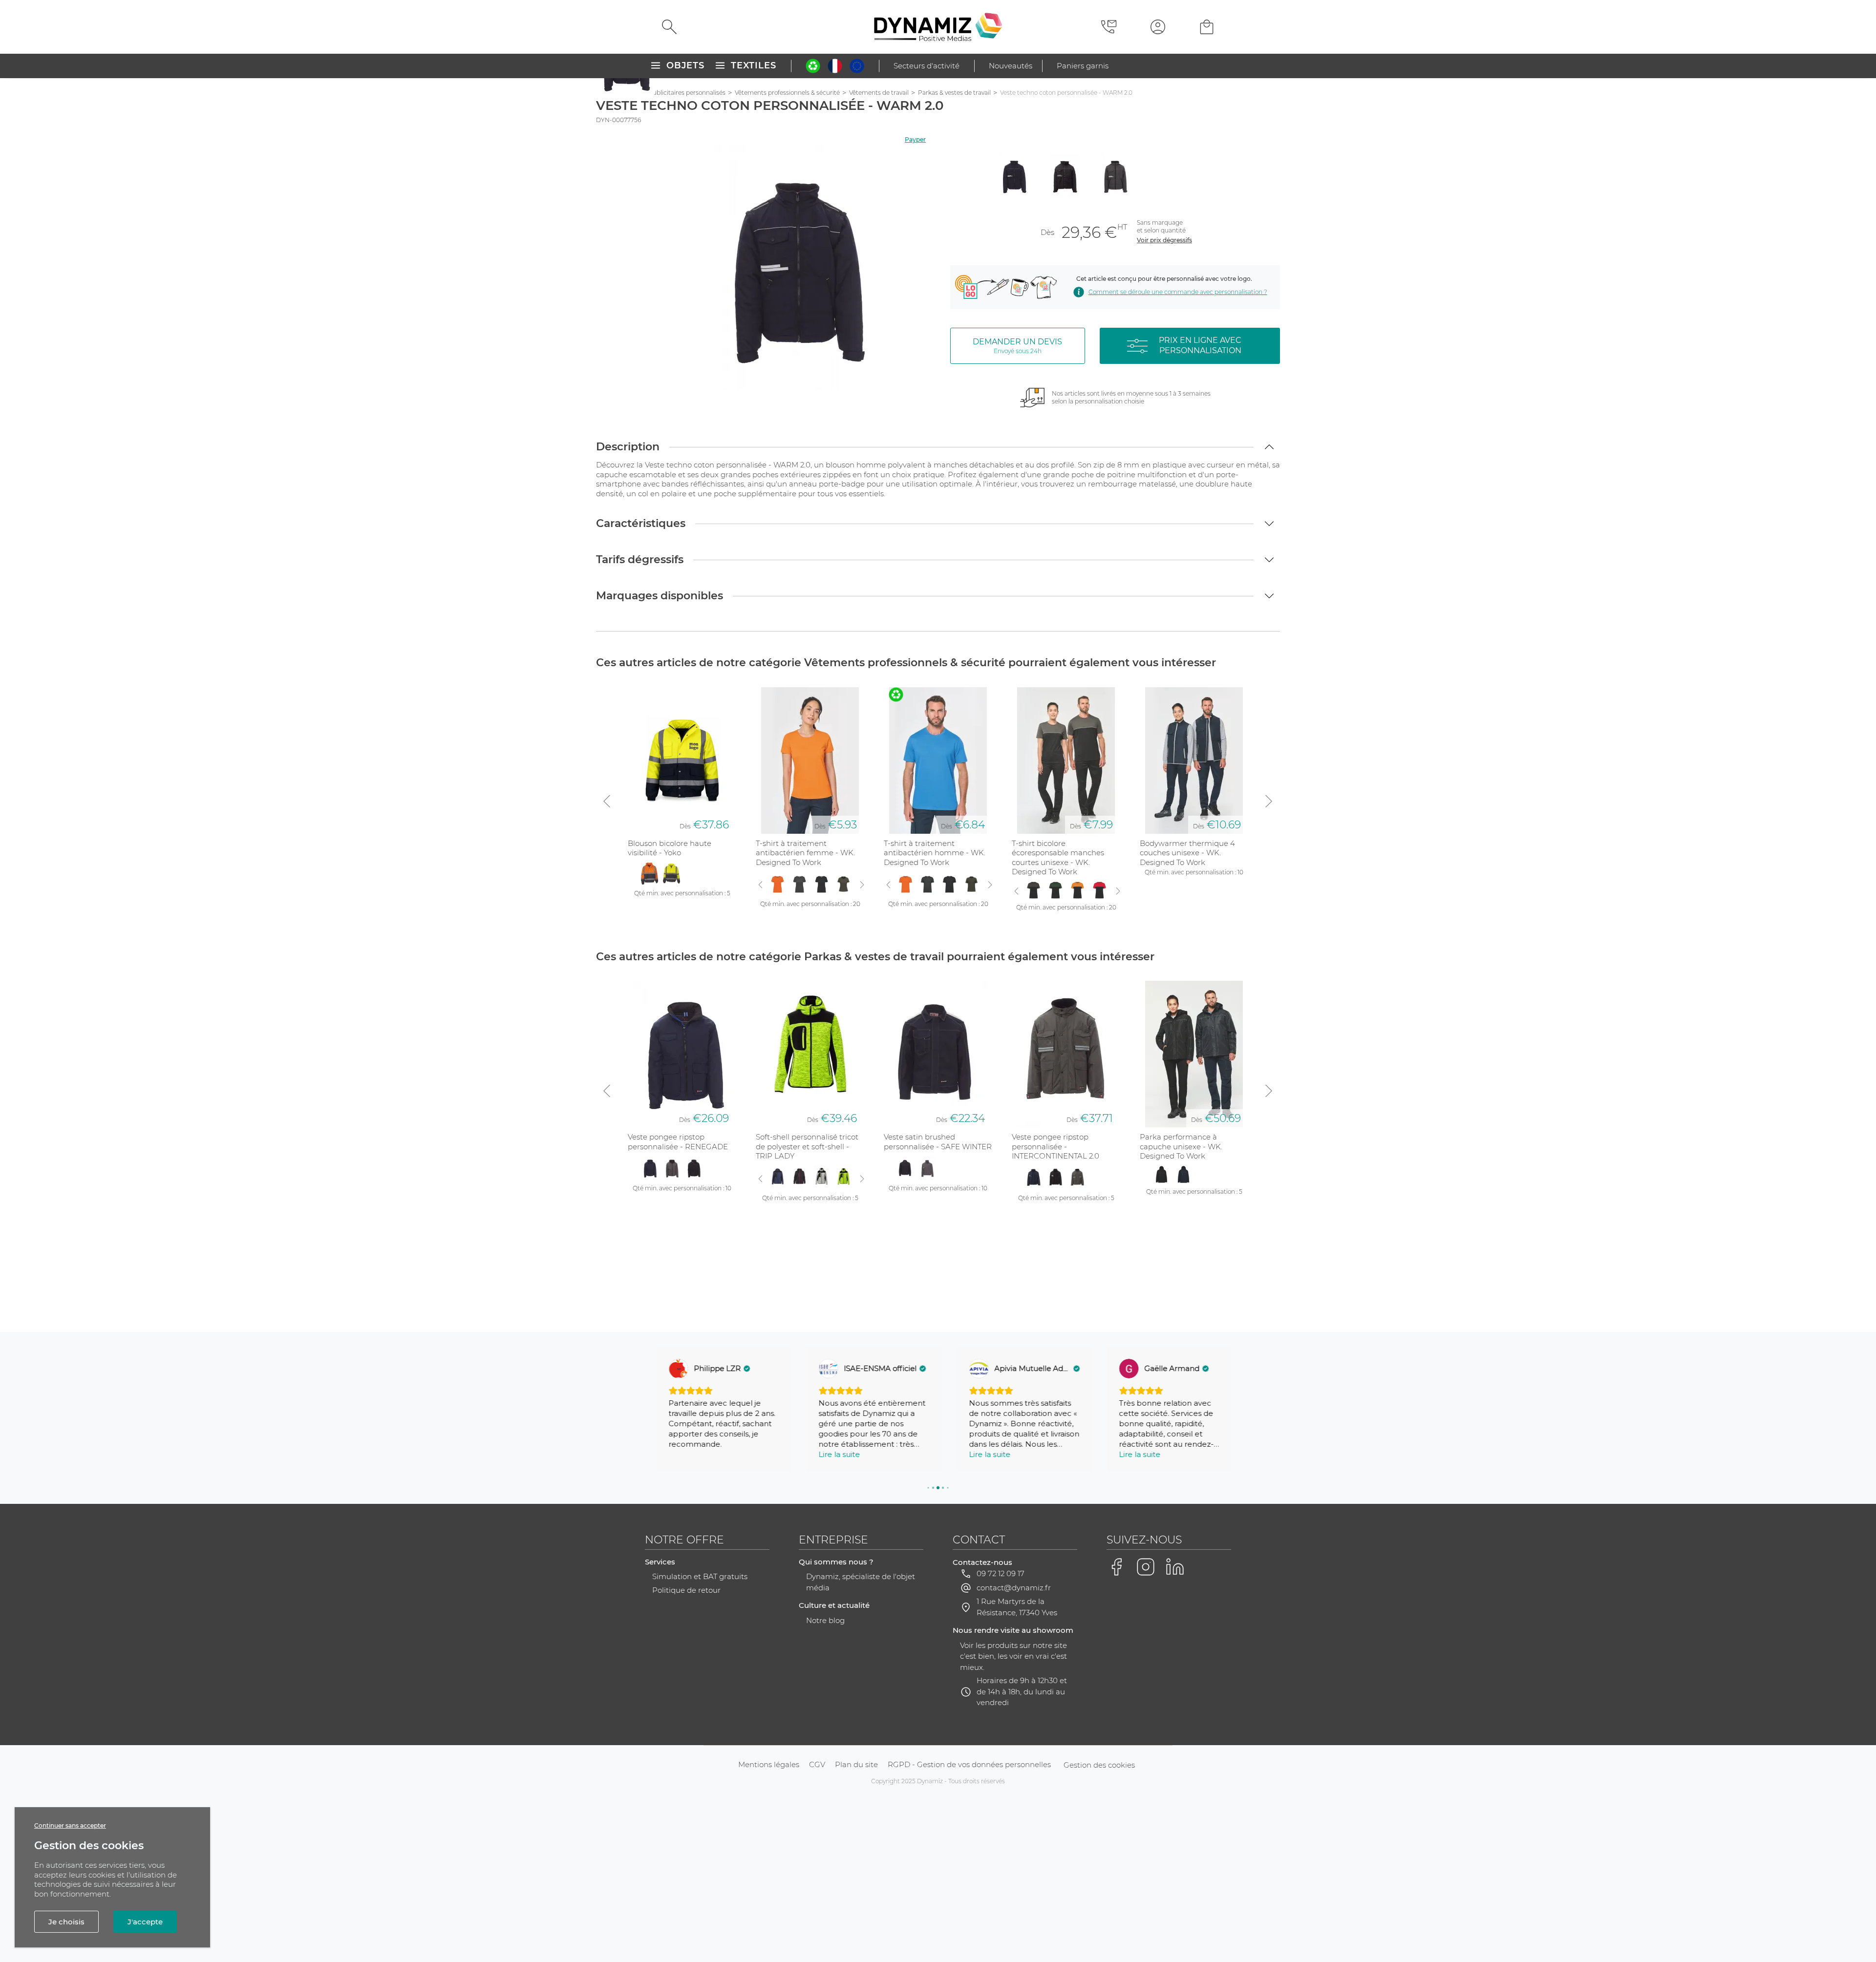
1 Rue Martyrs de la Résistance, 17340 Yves (1017, 1607)
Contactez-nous (982, 1562)
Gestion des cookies (1099, 1765)
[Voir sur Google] (667, 1369)
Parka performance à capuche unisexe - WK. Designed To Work (1181, 1146)
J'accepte (145, 1922)
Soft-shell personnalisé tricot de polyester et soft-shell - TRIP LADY (807, 1146)
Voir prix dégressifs (1164, 240)
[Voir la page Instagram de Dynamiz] (1146, 1567)
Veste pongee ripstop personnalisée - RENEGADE (678, 1142)
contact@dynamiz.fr (1014, 1588)
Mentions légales (769, 1764)
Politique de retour (686, 1590)
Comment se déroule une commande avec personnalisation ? (1178, 292)
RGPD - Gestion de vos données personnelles (969, 1764)
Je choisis (66, 1922)
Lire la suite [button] (828, 1454)
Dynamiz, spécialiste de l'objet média (861, 1582)
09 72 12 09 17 (1001, 1573)
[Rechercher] (669, 27)
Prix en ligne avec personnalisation (1200, 345)
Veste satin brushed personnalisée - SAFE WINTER (938, 1142)
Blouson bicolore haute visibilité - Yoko (670, 848)
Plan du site (856, 1764)
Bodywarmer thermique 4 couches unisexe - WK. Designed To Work (1187, 853)
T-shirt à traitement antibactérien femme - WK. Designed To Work (805, 853)
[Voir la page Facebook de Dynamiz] (1116, 1567)
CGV (817, 1764)
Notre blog (825, 1620)
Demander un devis (1017, 346)
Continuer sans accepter (70, 1825)
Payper (915, 139)
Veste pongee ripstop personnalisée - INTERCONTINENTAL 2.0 (1055, 1146)
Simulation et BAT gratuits (700, 1576)
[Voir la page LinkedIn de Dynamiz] (1175, 1567)
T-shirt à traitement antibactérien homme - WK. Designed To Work (935, 853)
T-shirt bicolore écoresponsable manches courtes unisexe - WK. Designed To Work (1058, 858)
